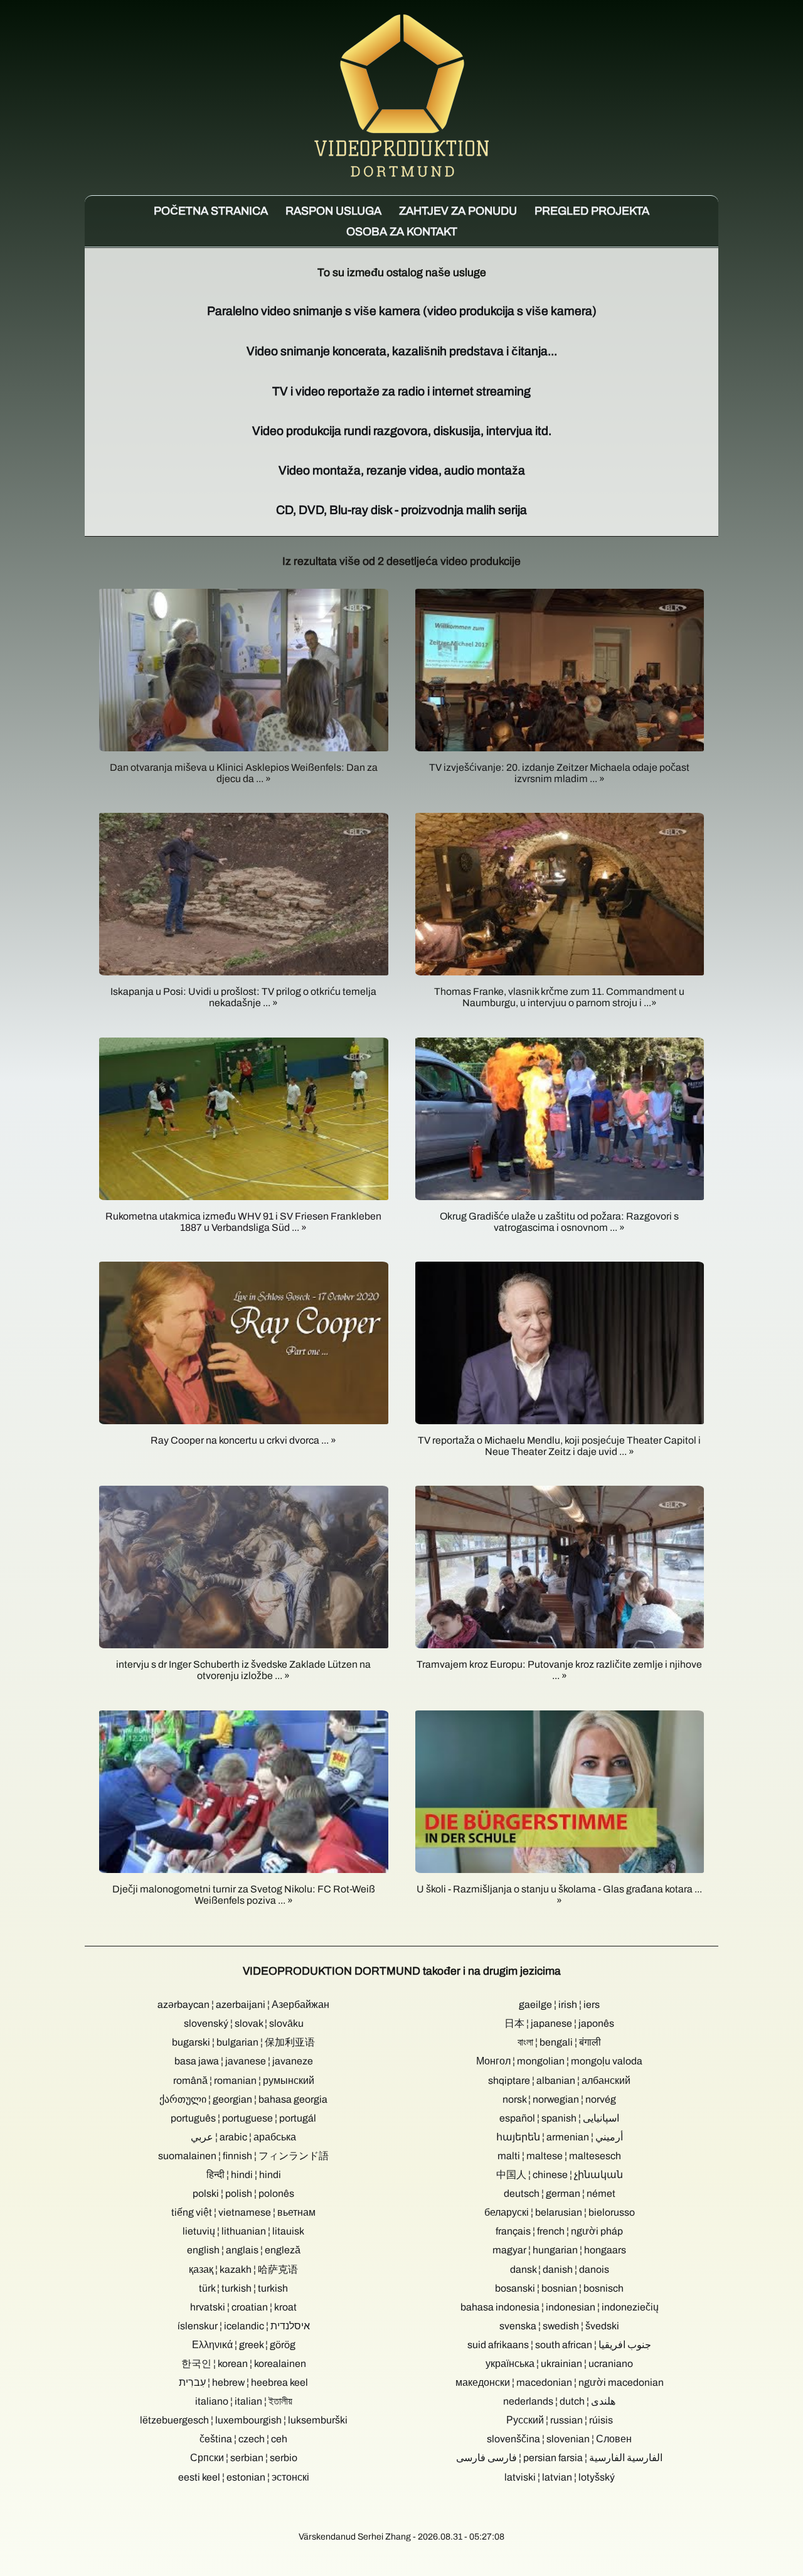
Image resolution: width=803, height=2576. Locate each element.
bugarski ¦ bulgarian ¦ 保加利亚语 (243, 2042)
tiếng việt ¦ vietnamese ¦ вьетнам (243, 2212)
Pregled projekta (592, 211)
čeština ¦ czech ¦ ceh (243, 2439)
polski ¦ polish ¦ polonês (243, 2193)
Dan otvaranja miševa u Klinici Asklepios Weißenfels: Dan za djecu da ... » (244, 773)
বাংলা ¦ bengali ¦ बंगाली (559, 2042)
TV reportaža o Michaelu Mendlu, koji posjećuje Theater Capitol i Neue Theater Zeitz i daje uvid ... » (559, 1446)
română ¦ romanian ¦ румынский (244, 2080)
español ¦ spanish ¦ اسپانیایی (559, 2118)
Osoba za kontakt (402, 232)
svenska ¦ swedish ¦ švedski (559, 2326)
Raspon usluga (333, 211)
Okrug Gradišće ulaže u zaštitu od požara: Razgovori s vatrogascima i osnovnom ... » (559, 1222)
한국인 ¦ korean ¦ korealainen (244, 2364)
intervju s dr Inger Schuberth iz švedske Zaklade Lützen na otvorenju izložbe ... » (243, 1670)
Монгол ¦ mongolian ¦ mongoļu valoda (559, 2061)
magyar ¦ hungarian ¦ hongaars (559, 2250)
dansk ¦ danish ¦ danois (560, 2269)
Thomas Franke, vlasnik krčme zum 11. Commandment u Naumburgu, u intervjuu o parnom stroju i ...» (559, 997)
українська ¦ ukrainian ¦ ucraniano (559, 2364)
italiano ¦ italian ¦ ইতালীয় (244, 2401)
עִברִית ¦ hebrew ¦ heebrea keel (243, 2382)
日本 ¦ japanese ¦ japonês (559, 2023)
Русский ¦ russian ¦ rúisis (560, 2420)
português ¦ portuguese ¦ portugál (243, 2118)
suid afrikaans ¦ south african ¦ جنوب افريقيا (559, 2345)
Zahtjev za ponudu (458, 211)
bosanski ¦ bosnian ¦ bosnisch (559, 2288)
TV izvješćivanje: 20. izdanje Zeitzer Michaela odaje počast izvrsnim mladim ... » (559, 773)
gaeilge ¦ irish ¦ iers (559, 2004)
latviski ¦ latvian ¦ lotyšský (560, 2477)
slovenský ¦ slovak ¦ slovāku (244, 2023)
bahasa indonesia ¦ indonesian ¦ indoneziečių (560, 2307)
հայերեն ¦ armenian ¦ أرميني (560, 2137)
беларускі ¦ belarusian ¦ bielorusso (560, 2212)
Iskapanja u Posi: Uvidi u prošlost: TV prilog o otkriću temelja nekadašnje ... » (243, 997)
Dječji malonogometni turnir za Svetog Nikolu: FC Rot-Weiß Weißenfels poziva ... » (244, 1895)
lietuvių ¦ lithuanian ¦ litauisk (243, 2231)
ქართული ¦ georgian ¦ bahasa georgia (243, 2099)
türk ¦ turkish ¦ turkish (243, 2288)
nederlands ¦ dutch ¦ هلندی (559, 2401)
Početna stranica (211, 211)
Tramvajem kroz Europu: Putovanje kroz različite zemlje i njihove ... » (559, 1670)
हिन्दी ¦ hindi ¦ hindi (244, 2175)
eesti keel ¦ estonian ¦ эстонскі (244, 2477)
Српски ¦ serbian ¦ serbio (244, 2458)
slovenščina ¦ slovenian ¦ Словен (559, 2439)
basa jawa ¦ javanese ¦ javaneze (244, 2061)
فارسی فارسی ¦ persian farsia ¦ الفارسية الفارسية (559, 2458)
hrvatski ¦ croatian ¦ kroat (243, 2307)
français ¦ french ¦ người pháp (559, 2231)
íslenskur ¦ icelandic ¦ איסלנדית (244, 2326)
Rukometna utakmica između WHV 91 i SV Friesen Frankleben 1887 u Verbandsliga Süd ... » (243, 1222)
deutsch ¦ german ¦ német (560, 2193)
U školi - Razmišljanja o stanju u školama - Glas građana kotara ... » (559, 1895)
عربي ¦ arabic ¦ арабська (243, 2137)
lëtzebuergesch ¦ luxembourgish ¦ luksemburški (244, 2420)
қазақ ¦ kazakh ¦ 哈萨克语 (243, 2269)
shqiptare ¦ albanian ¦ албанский (559, 2080)
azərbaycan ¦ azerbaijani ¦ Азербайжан (243, 2004)
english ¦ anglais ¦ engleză (244, 2250)
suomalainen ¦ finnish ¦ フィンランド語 (243, 2156)
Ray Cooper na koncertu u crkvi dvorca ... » (243, 1440)
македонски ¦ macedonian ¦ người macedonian (560, 2382)
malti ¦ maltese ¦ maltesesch (559, 2156)
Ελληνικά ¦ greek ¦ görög (244, 2345)
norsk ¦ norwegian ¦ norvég (559, 2099)
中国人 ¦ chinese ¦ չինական (560, 2175)
